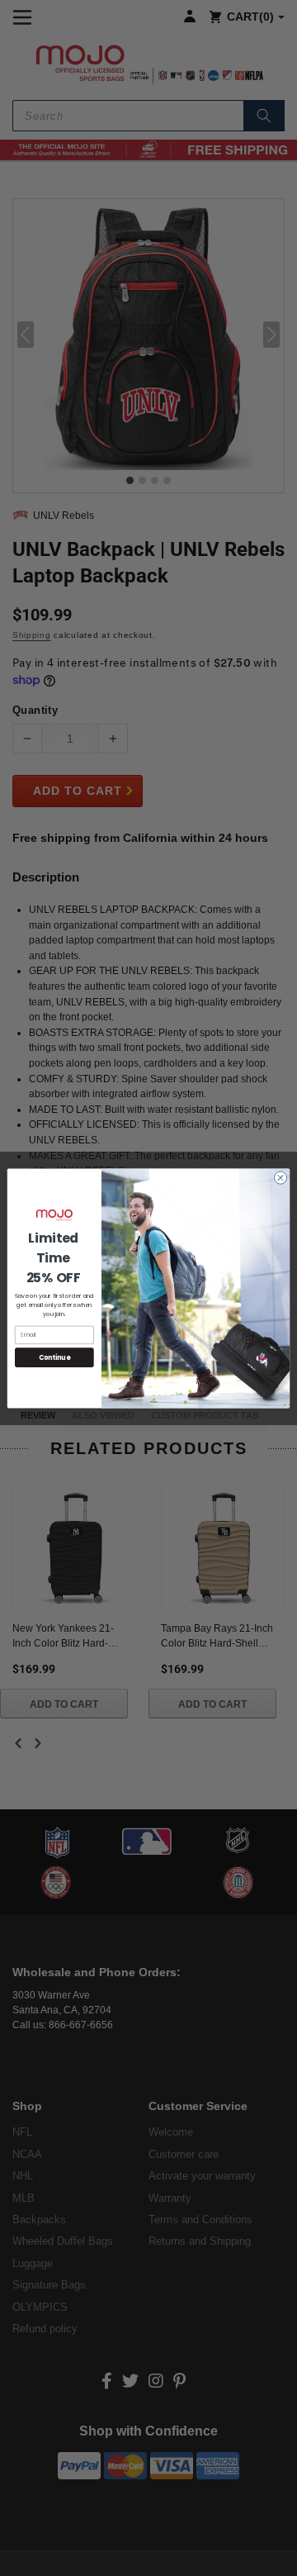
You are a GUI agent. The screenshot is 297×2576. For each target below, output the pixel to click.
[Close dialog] (280, 1177)
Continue (54, 1357)
